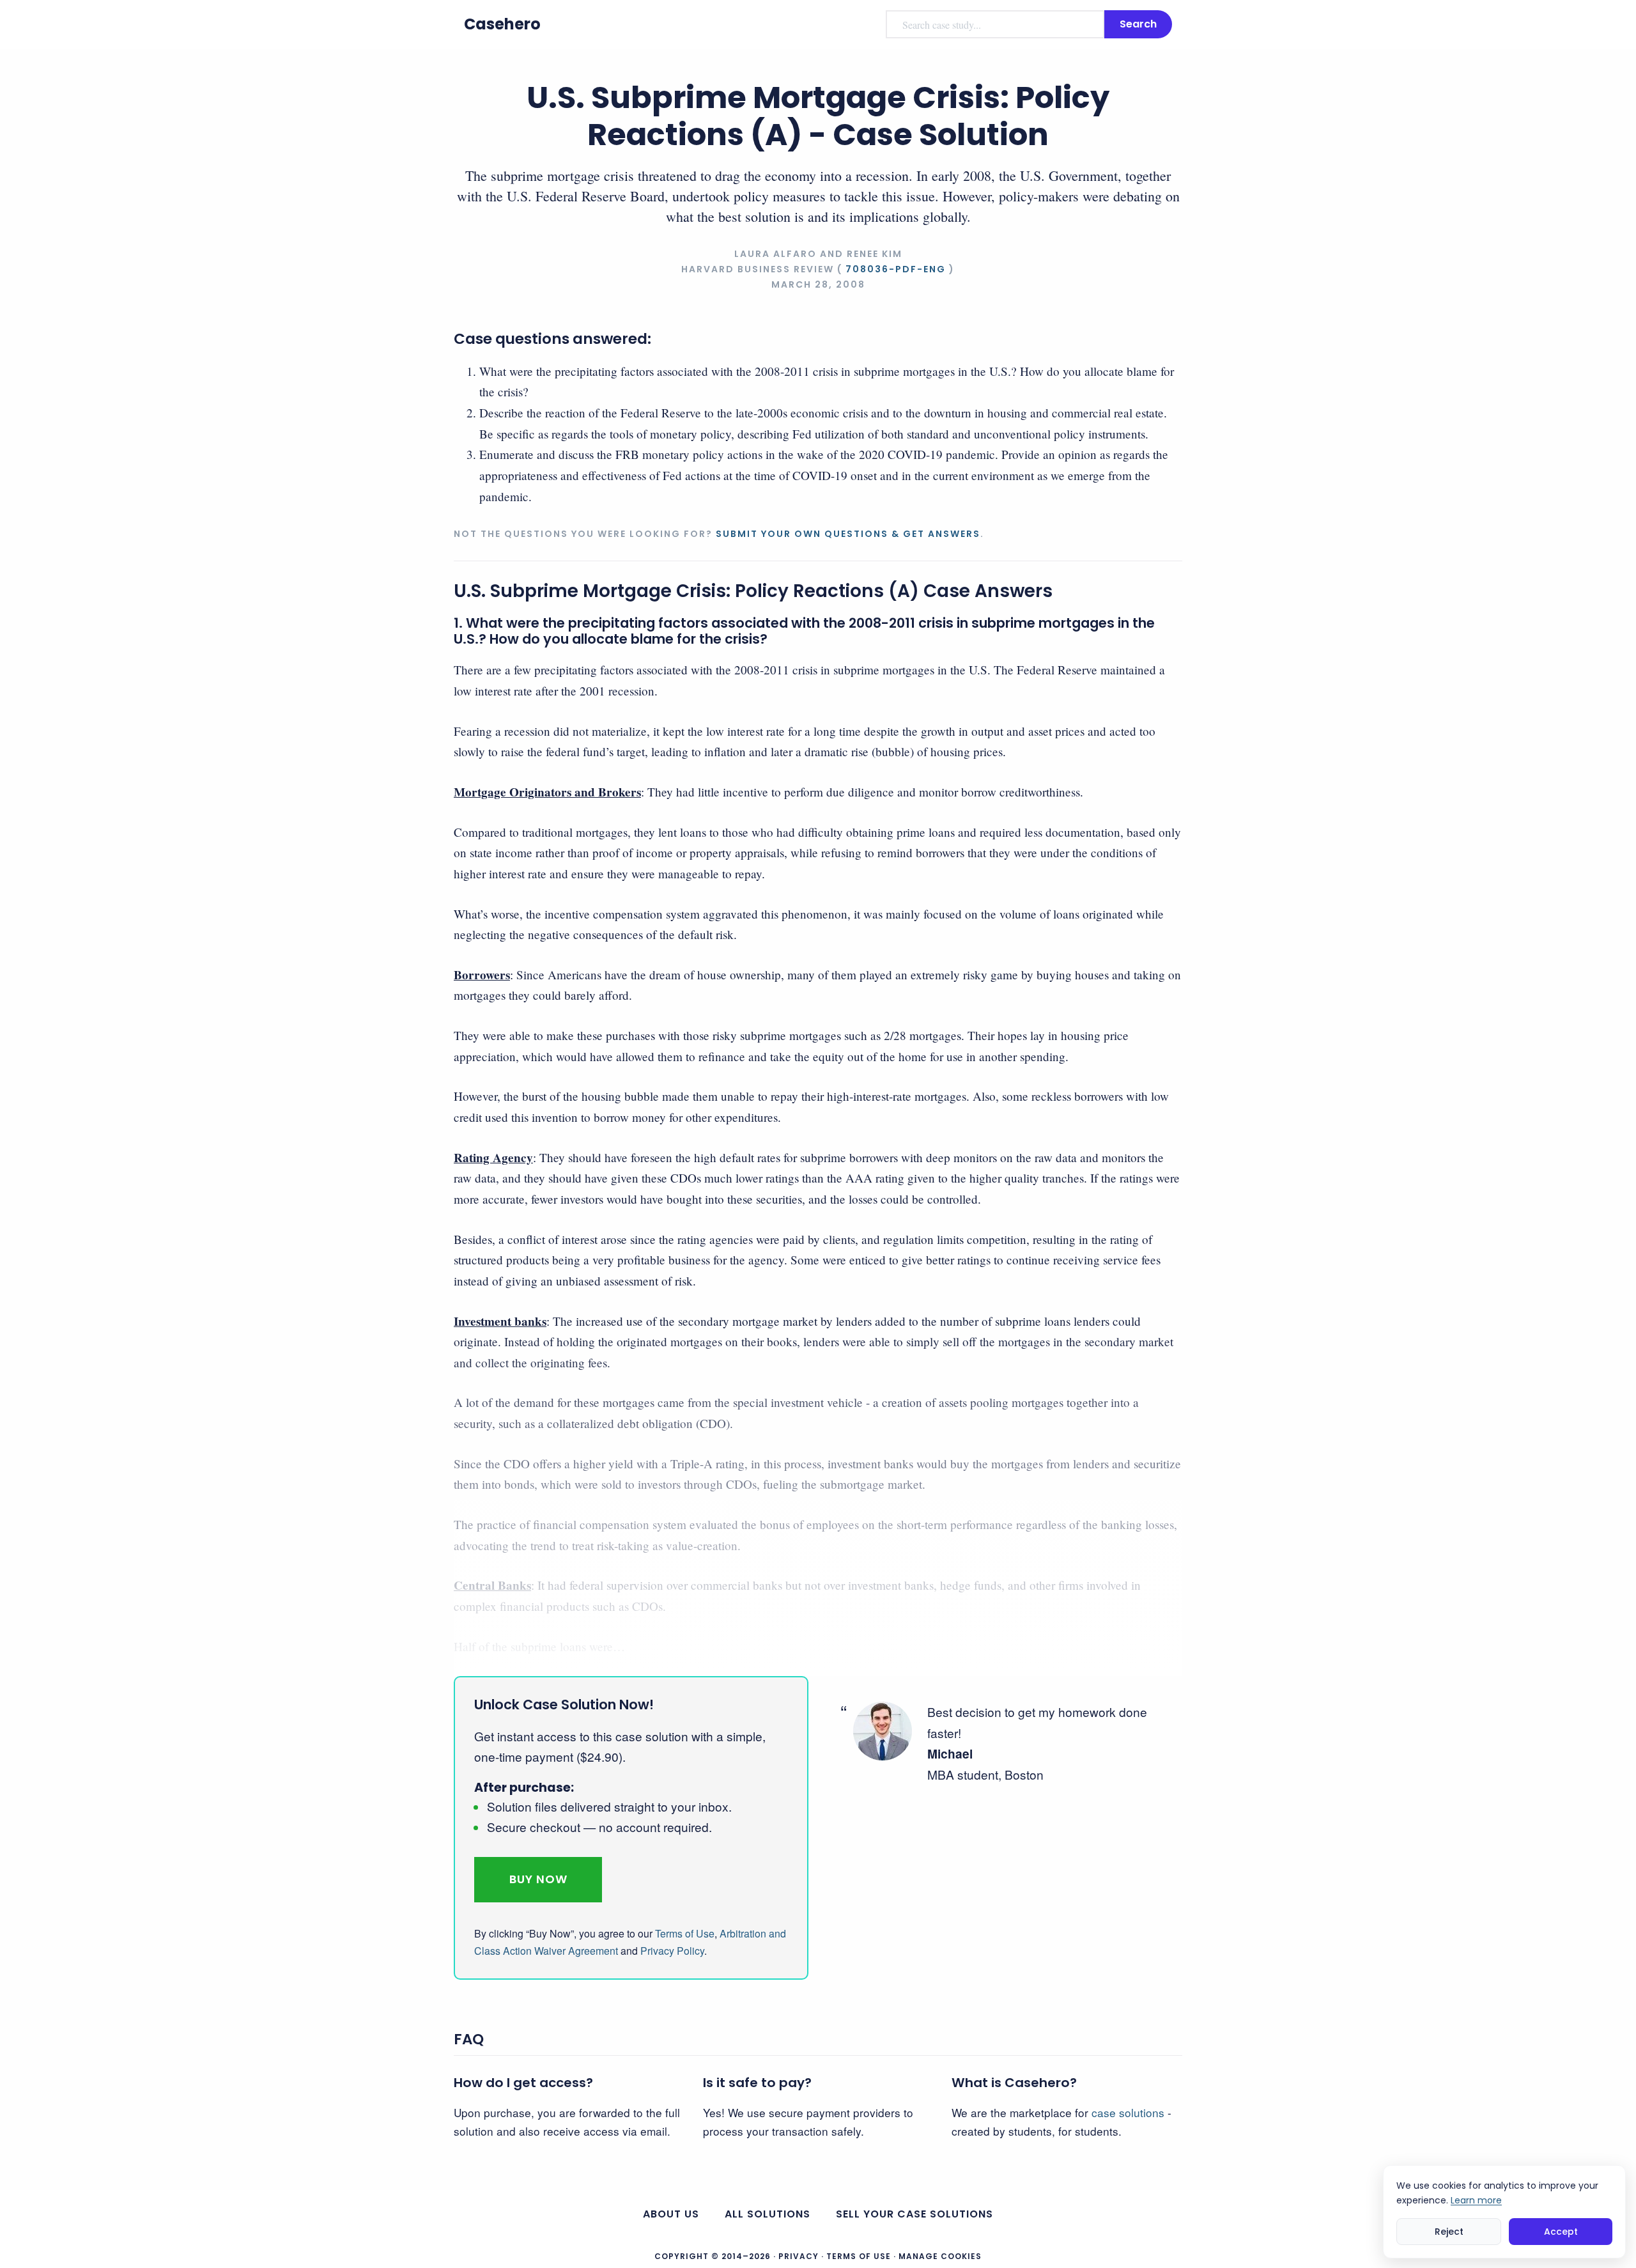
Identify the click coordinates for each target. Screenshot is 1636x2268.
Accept (1561, 2231)
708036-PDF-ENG (896, 269)
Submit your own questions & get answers (848, 534)
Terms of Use (685, 1933)
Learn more (1476, 2200)
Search (1138, 24)
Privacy (799, 2256)
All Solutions (768, 2214)
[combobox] (995, 24)
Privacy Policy (672, 1951)
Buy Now (538, 1879)
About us (671, 2214)
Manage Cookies (940, 2256)
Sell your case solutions (914, 2214)
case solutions (1128, 2112)
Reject (1449, 2231)
